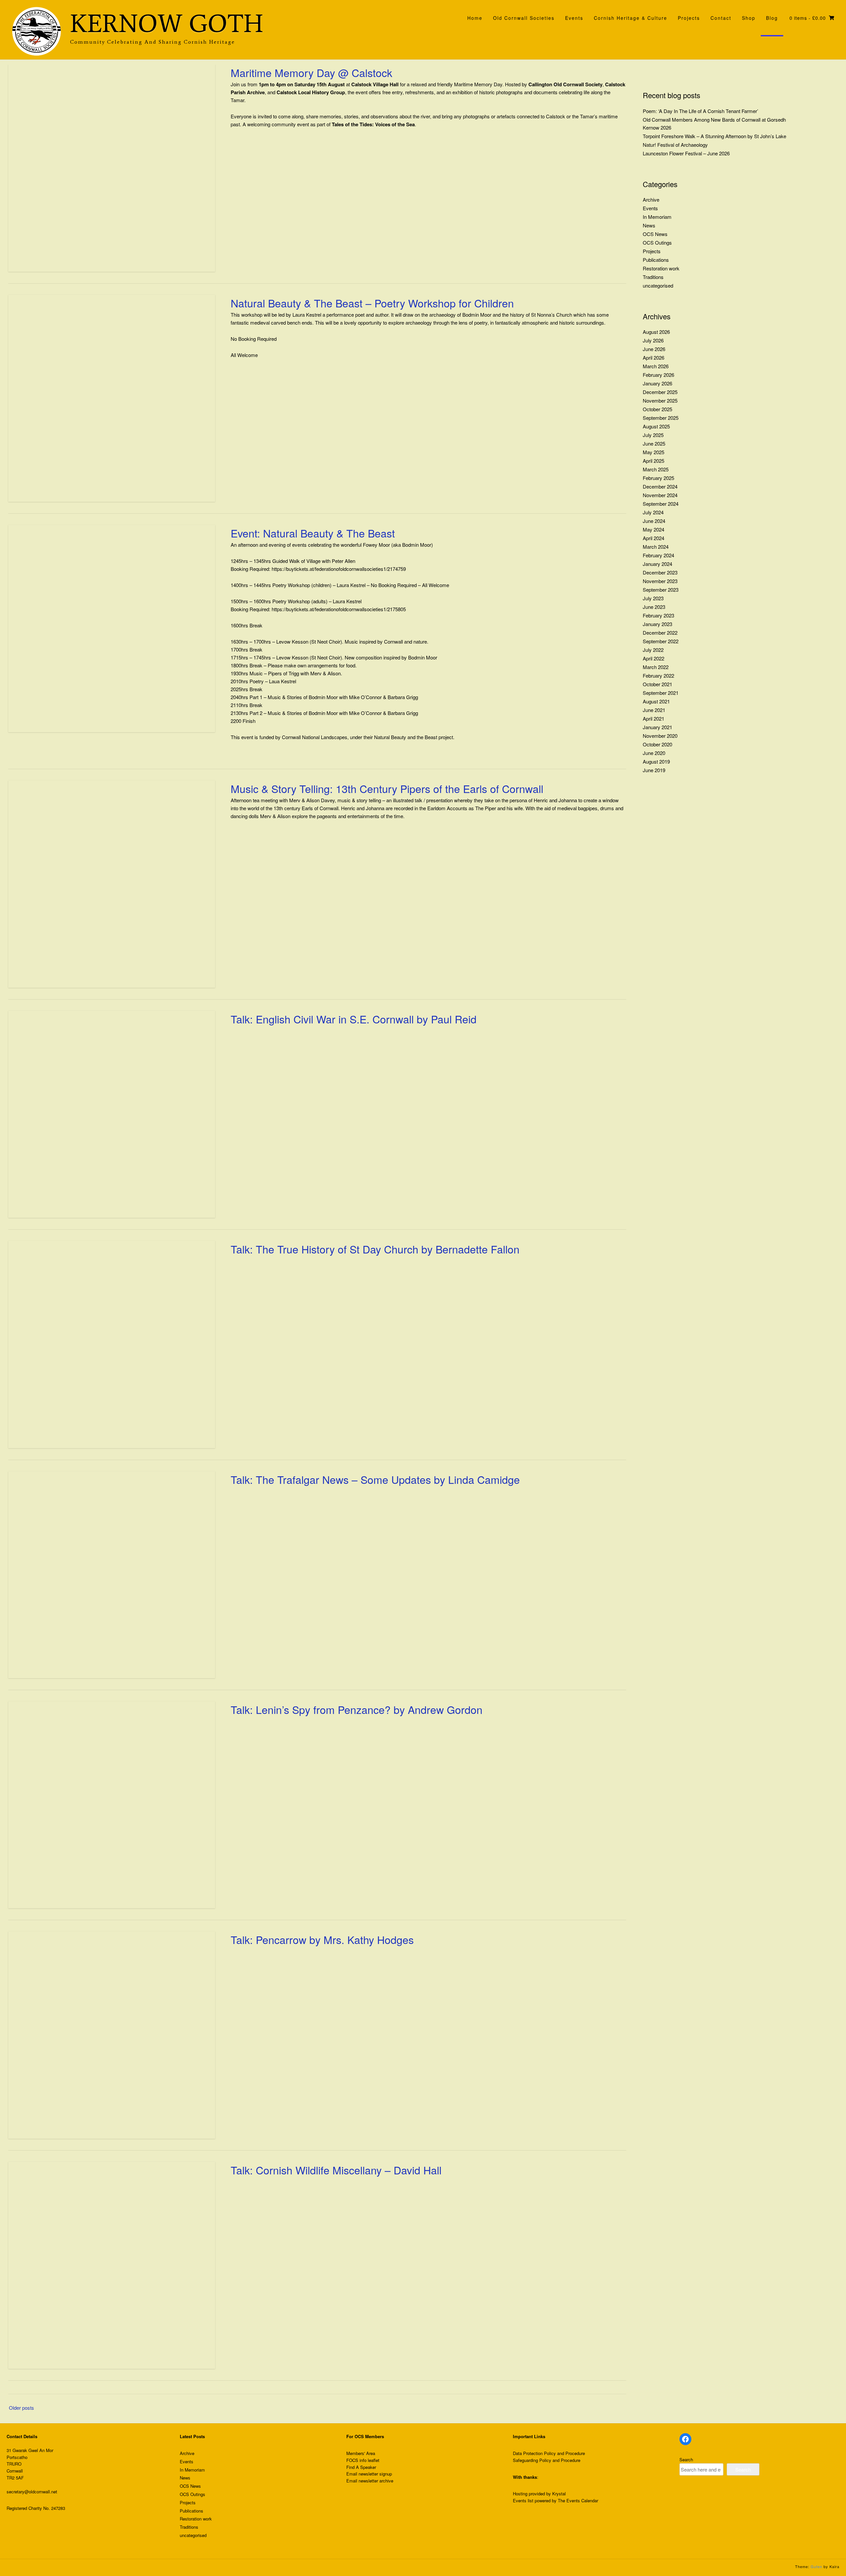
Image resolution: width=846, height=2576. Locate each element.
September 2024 (661, 504)
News (649, 225)
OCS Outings (657, 242)
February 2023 (658, 615)
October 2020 (657, 744)
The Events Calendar (578, 2500)
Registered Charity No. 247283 (36, 2508)
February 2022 (658, 675)
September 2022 (661, 641)
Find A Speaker (361, 2467)
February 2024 (658, 555)
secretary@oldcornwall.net (32, 2492)
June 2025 (654, 443)
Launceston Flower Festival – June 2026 (686, 153)
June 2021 (654, 710)
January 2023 (657, 624)
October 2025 (657, 409)
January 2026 (657, 383)
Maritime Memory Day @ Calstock (311, 72)
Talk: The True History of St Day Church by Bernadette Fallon (375, 1249)
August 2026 (656, 332)
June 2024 (654, 521)
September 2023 (661, 590)
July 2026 (653, 340)
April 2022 (654, 658)
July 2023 (653, 598)
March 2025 (656, 469)
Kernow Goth (167, 24)
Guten (816, 2566)
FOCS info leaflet (363, 2460)
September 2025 (661, 418)
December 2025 (660, 392)
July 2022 (653, 650)
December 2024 (660, 486)
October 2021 (657, 684)
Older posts (21, 2408)
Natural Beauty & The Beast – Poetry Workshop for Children (372, 303)
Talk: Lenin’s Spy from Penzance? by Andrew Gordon (357, 1709)
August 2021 (656, 701)
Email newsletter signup (369, 2474)
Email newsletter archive (370, 2481)
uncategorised (658, 285)
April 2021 (654, 718)
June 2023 (654, 607)
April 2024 (654, 538)
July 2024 (653, 512)
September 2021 (661, 693)
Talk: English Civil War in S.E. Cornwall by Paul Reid (354, 1019)
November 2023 (660, 581)
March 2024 (656, 547)
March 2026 (656, 366)
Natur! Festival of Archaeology (675, 145)
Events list (523, 2500)
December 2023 (660, 572)
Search (686, 2459)
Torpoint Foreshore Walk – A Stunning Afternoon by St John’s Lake (714, 136)
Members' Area (361, 2453)
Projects (652, 251)
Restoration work (661, 268)
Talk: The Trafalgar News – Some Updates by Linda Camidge (375, 1479)
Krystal (559, 2494)
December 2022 (660, 633)
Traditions (653, 277)
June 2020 (654, 753)
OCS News (655, 234)
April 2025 (654, 461)
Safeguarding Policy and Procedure (547, 2460)
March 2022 (656, 667)
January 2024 (657, 564)
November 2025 (660, 400)
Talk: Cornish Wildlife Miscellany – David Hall (336, 2170)
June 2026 (654, 349)
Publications (656, 260)
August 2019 (656, 761)
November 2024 (660, 495)
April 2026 (654, 357)
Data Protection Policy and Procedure (549, 2453)
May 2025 (654, 452)
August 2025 (656, 426)
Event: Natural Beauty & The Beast (313, 533)
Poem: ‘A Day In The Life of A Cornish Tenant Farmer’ (700, 111)
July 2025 (653, 435)
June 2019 (654, 770)
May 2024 (654, 529)
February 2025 (658, 478)
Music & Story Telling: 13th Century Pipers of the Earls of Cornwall (387, 788)
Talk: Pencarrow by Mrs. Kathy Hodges (322, 1939)
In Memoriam (657, 217)
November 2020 (660, 736)
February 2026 (658, 375)
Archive (651, 199)
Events (650, 208)
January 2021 (657, 727)
